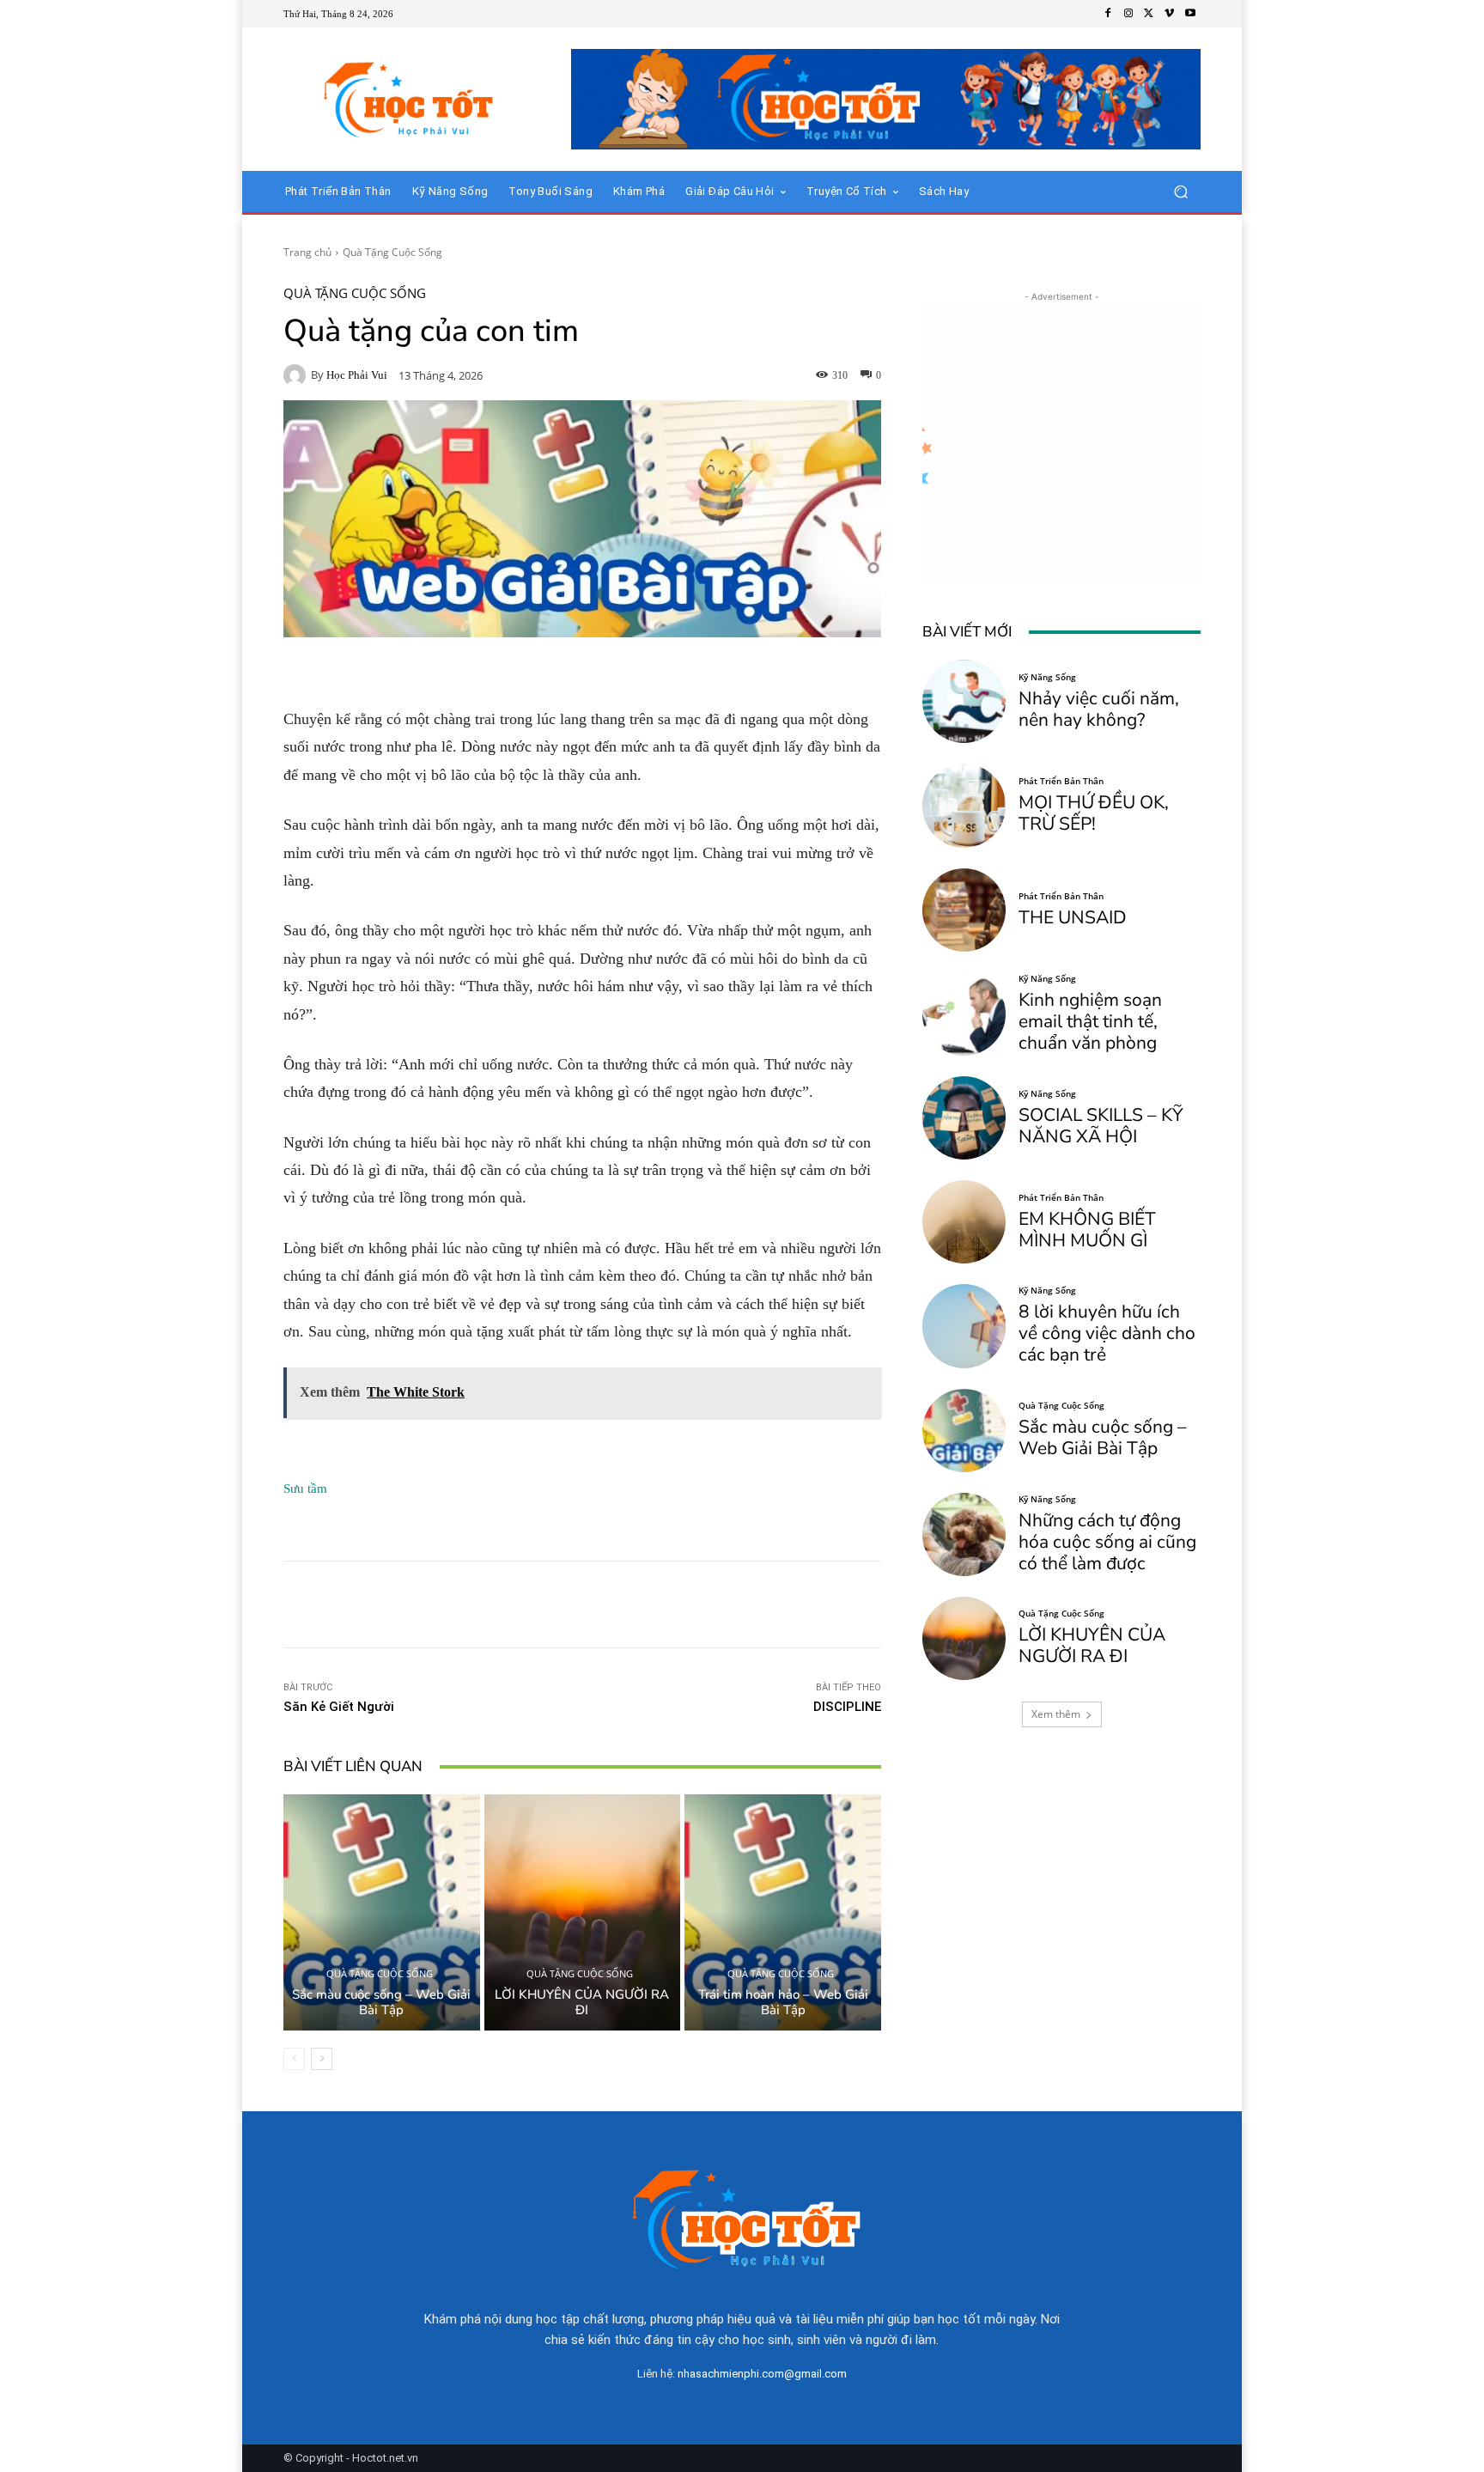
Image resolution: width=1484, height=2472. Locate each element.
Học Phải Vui (357, 375)
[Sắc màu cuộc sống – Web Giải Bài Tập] (382, 1912)
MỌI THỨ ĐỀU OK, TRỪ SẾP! (1094, 813)
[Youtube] (1190, 14)
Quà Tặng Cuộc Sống (392, 252)
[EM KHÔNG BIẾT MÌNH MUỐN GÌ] (964, 1222)
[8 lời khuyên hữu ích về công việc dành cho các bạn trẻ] (964, 1326)
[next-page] (322, 2059)
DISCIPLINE (847, 1707)
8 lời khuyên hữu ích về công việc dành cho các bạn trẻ (1107, 1333)
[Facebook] (1108, 14)
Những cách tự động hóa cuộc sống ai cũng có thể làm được (1107, 1542)
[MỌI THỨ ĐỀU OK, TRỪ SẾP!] (964, 805)
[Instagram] (1128, 14)
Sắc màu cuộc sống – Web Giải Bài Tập (381, 2002)
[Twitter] (1149, 14)
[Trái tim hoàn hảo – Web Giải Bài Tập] (783, 1912)
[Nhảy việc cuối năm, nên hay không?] (964, 701)
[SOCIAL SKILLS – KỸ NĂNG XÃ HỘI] (964, 1118)
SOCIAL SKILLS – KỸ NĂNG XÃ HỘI (1101, 1126)
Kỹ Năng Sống (1047, 677)
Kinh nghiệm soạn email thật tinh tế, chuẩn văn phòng (1090, 1021)
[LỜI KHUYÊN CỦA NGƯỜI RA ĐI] (583, 1912)
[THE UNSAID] (964, 910)
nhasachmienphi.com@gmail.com (762, 2374)
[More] (842, 1604)
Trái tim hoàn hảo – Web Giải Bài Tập (783, 2002)
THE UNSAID (1073, 917)
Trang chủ (307, 252)
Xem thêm (1056, 1714)
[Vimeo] (1170, 14)
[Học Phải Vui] (297, 375)
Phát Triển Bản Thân (1061, 781)
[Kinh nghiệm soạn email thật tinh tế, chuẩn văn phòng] (964, 1014)
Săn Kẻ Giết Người (339, 1707)
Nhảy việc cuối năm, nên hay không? (1099, 709)
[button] (1180, 192)
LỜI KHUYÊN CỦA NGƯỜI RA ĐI (582, 2002)
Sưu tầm (305, 1489)
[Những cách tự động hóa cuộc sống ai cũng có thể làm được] (964, 1534)
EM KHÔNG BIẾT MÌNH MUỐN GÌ (1087, 1230)
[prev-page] (294, 2059)
